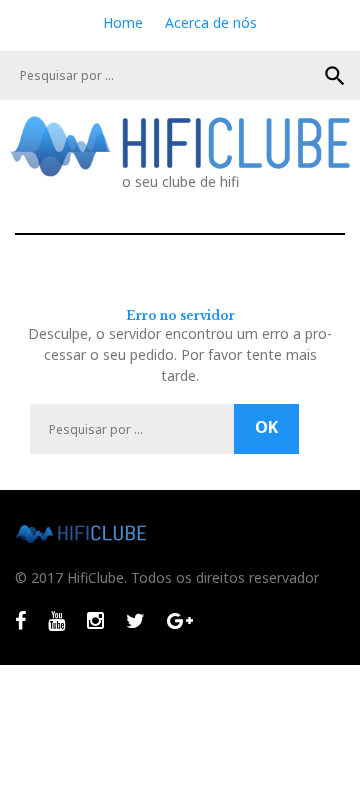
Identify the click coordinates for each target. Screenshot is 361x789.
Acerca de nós (211, 22)
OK (335, 76)
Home (123, 22)
